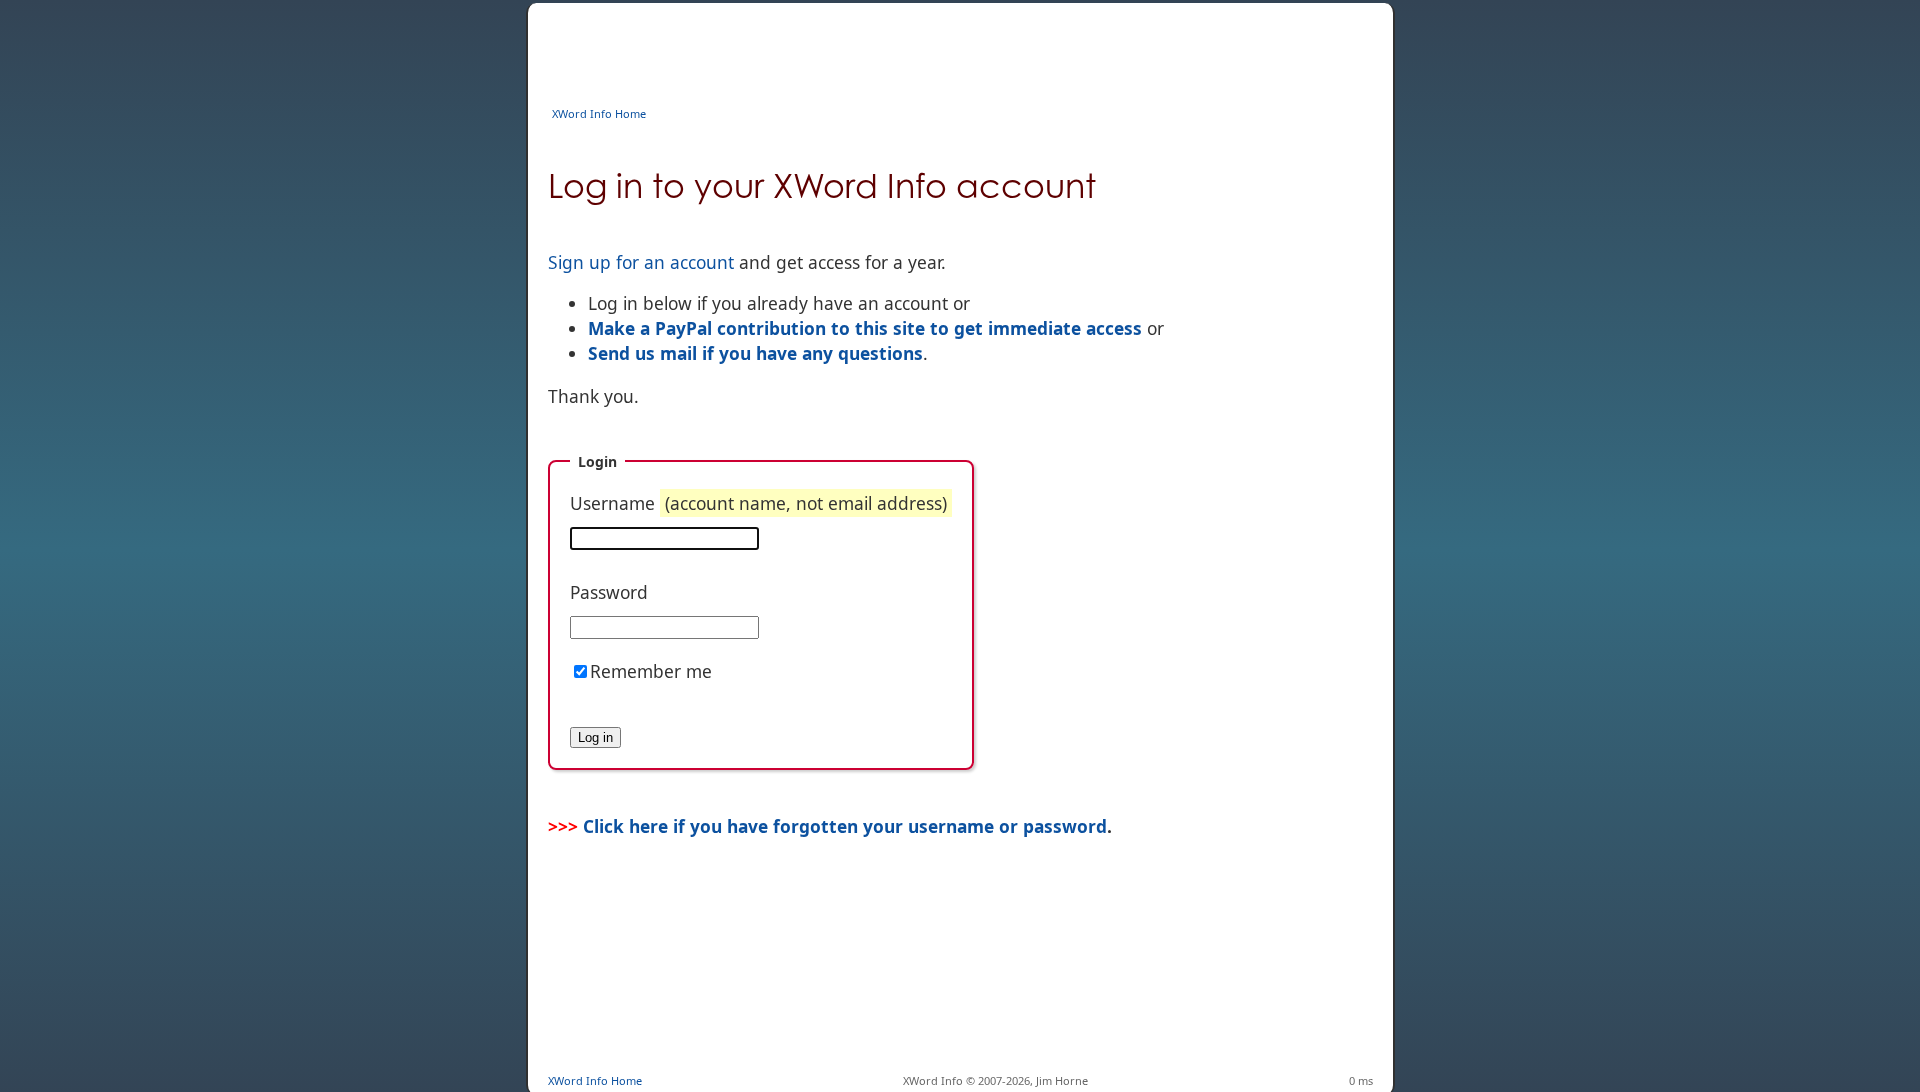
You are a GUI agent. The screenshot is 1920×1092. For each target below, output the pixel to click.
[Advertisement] (912, 48)
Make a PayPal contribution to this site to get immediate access (865, 328)
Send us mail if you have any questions (755, 353)
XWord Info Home (599, 113)
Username (758, 503)
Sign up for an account (641, 262)
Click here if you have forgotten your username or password (845, 826)
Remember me (651, 671)
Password (609, 592)
